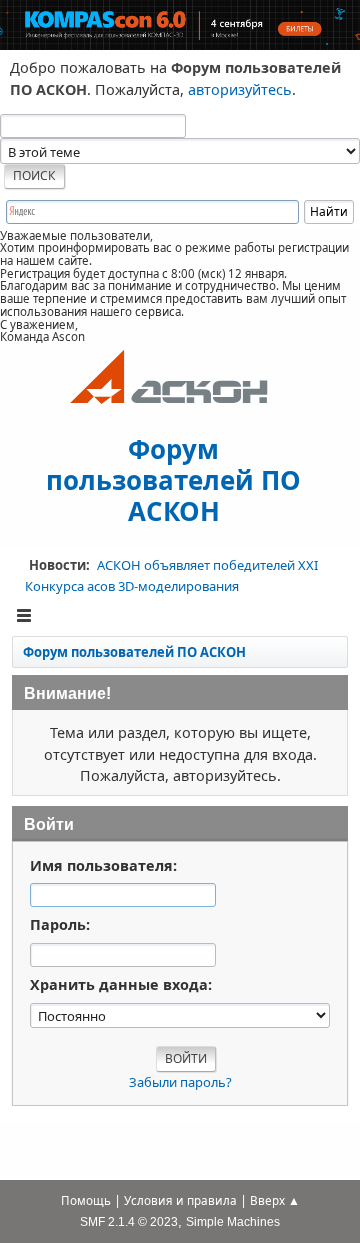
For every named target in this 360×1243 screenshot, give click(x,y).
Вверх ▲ (275, 1200)
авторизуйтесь (240, 89)
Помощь (86, 1200)
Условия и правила (180, 1200)
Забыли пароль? (180, 1082)
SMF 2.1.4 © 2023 (129, 1221)
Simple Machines (233, 1221)
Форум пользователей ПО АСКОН (173, 479)
